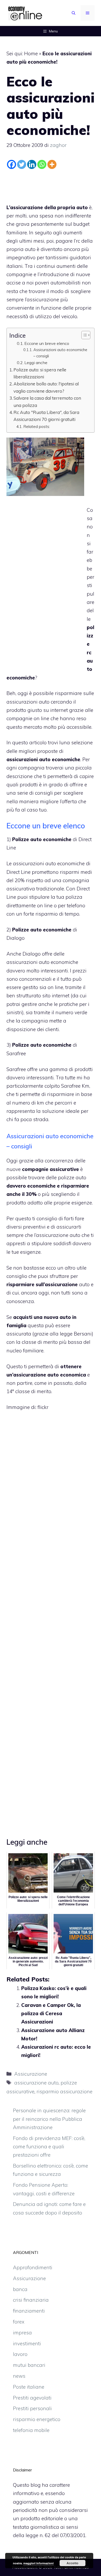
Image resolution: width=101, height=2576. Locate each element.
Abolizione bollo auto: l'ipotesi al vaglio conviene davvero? (46, 387)
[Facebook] (12, 164)
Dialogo (16, 938)
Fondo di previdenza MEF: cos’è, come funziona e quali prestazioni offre (49, 2147)
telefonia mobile (31, 2430)
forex (19, 2322)
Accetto (72, 2563)
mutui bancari (29, 2365)
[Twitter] (22, 164)
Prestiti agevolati (32, 2398)
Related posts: (37, 426)
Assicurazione (31, 2074)
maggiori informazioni (38, 2563)
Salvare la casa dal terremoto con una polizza (47, 401)
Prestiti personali (32, 2408)
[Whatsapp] (42, 164)
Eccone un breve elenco (47, 343)
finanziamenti (29, 2311)
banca (20, 2289)
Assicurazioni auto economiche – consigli (60, 353)
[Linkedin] (32, 164)
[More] (52, 164)
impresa (22, 2333)
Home (31, 53)
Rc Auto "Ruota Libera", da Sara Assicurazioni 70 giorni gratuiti (46, 416)
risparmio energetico (37, 2419)
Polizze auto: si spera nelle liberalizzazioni (40, 373)
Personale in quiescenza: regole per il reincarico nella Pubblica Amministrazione (49, 2119)
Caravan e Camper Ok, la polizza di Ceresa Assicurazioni (51, 2013)
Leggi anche (36, 363)
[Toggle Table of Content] (83, 335)
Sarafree (16, 1053)
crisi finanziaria (31, 2300)
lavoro (20, 2354)
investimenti (27, 2343)
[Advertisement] (51, 185)
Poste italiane (29, 2387)
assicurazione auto (36, 2083)
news (19, 2376)
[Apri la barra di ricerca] (74, 13)
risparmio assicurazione (64, 2091)
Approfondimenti (33, 2267)
